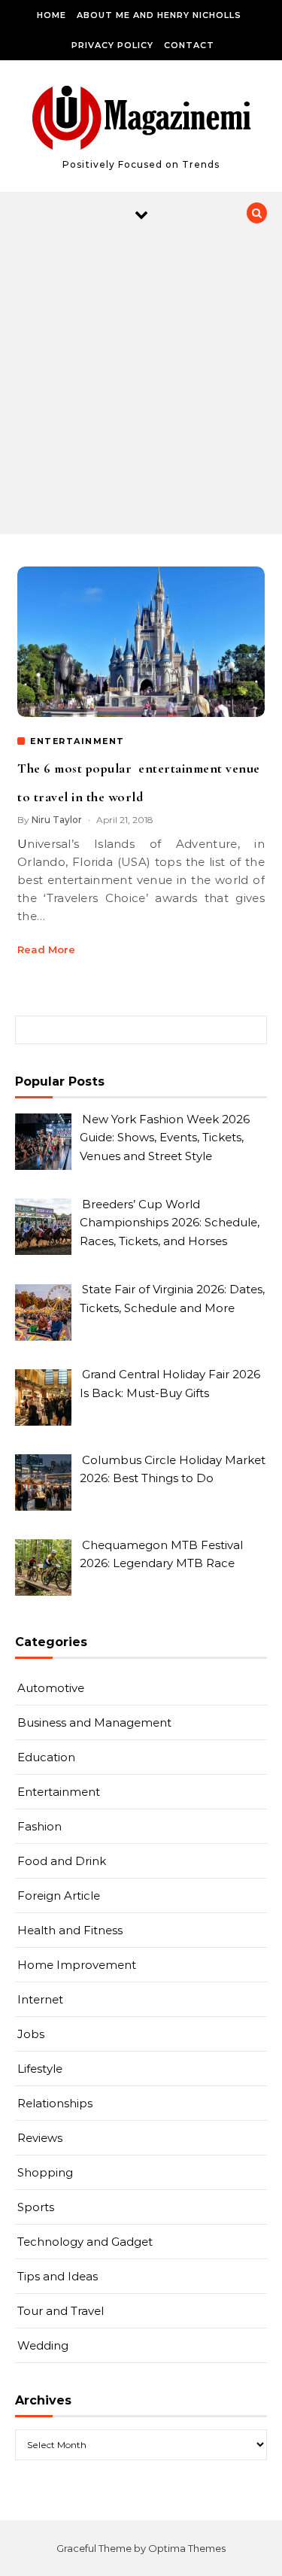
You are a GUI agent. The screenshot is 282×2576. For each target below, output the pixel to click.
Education (46, 1757)
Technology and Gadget (85, 2242)
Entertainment (59, 1792)
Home (52, 15)
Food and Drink (62, 1861)
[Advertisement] (141, 386)
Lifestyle (40, 2069)
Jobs (31, 2034)
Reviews (40, 2138)
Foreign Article (59, 1896)
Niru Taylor (57, 820)
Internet (40, 1999)
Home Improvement (77, 1965)
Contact (189, 45)
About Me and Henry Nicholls (159, 15)
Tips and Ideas (58, 2276)
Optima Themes (187, 2548)
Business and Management (94, 1722)
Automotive (51, 1688)
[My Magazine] (141, 120)
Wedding (43, 2345)
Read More (46, 949)
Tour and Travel (61, 2311)
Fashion (39, 1826)
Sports (36, 2207)
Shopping (45, 2172)
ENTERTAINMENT (77, 741)
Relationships (55, 2103)
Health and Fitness (70, 1930)
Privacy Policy (112, 45)
